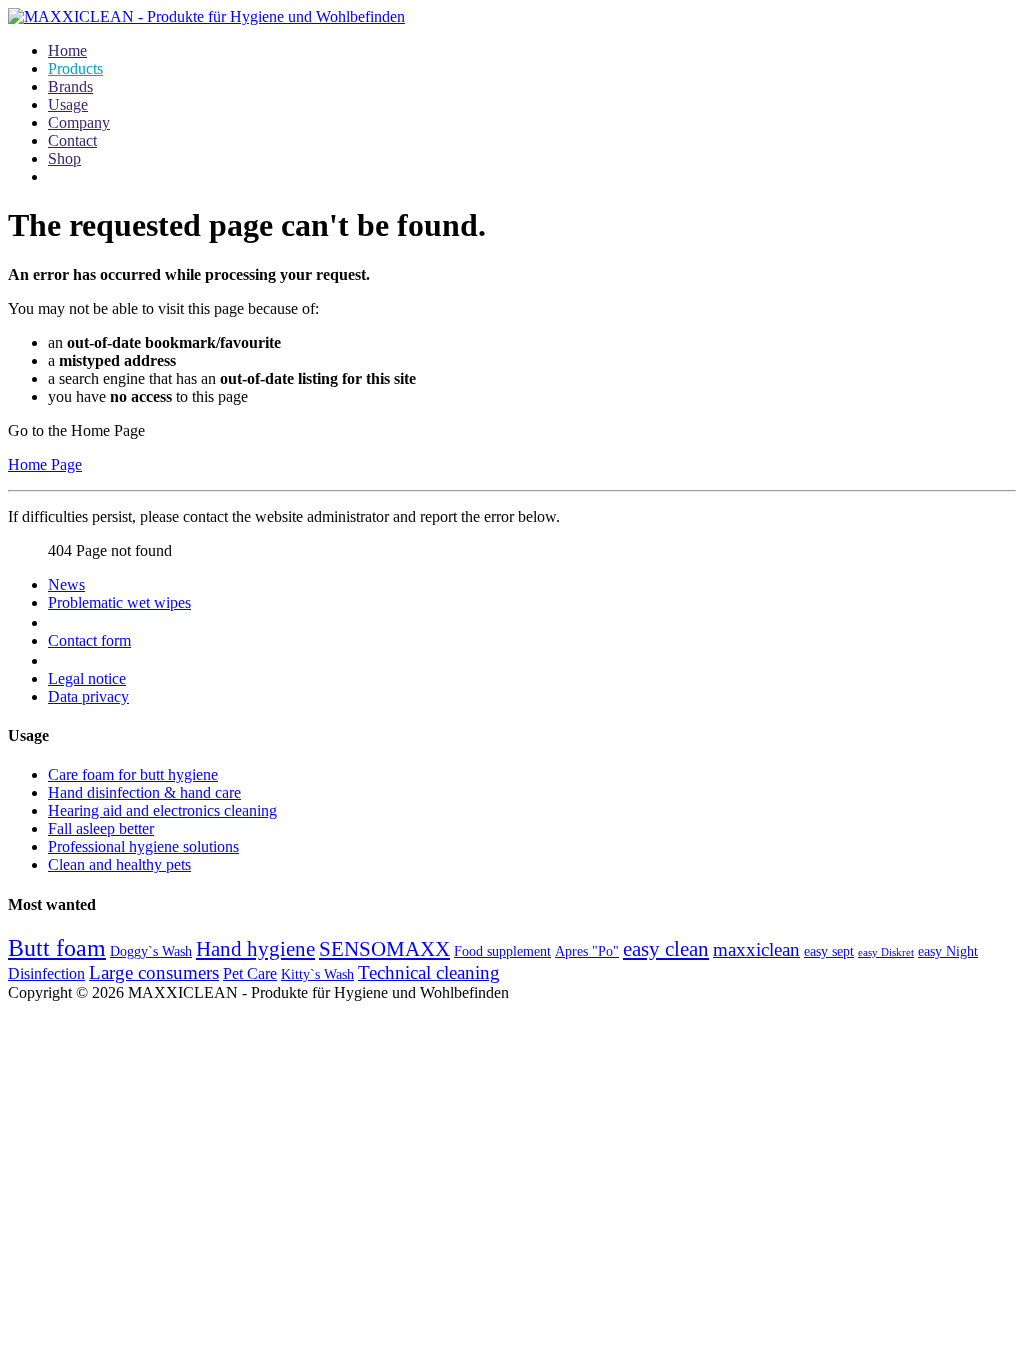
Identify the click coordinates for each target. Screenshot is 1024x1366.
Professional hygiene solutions (143, 846)
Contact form (89, 640)
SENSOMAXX (384, 949)
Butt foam (57, 948)
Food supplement (502, 951)
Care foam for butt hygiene (133, 774)
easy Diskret (886, 952)
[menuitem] (67, 50)
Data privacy (88, 696)
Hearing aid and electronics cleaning (162, 810)
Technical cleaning (429, 972)
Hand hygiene (255, 949)
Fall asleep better (101, 828)
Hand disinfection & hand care (144, 792)
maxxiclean (756, 949)
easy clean (666, 949)
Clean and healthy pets (119, 864)
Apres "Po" (587, 951)
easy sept (829, 951)
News (66, 584)
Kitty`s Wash (317, 974)
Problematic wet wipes (119, 602)
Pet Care (250, 973)
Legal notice (87, 678)
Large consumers (154, 972)
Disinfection (46, 973)
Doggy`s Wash (151, 951)
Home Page (45, 464)
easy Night (948, 951)
